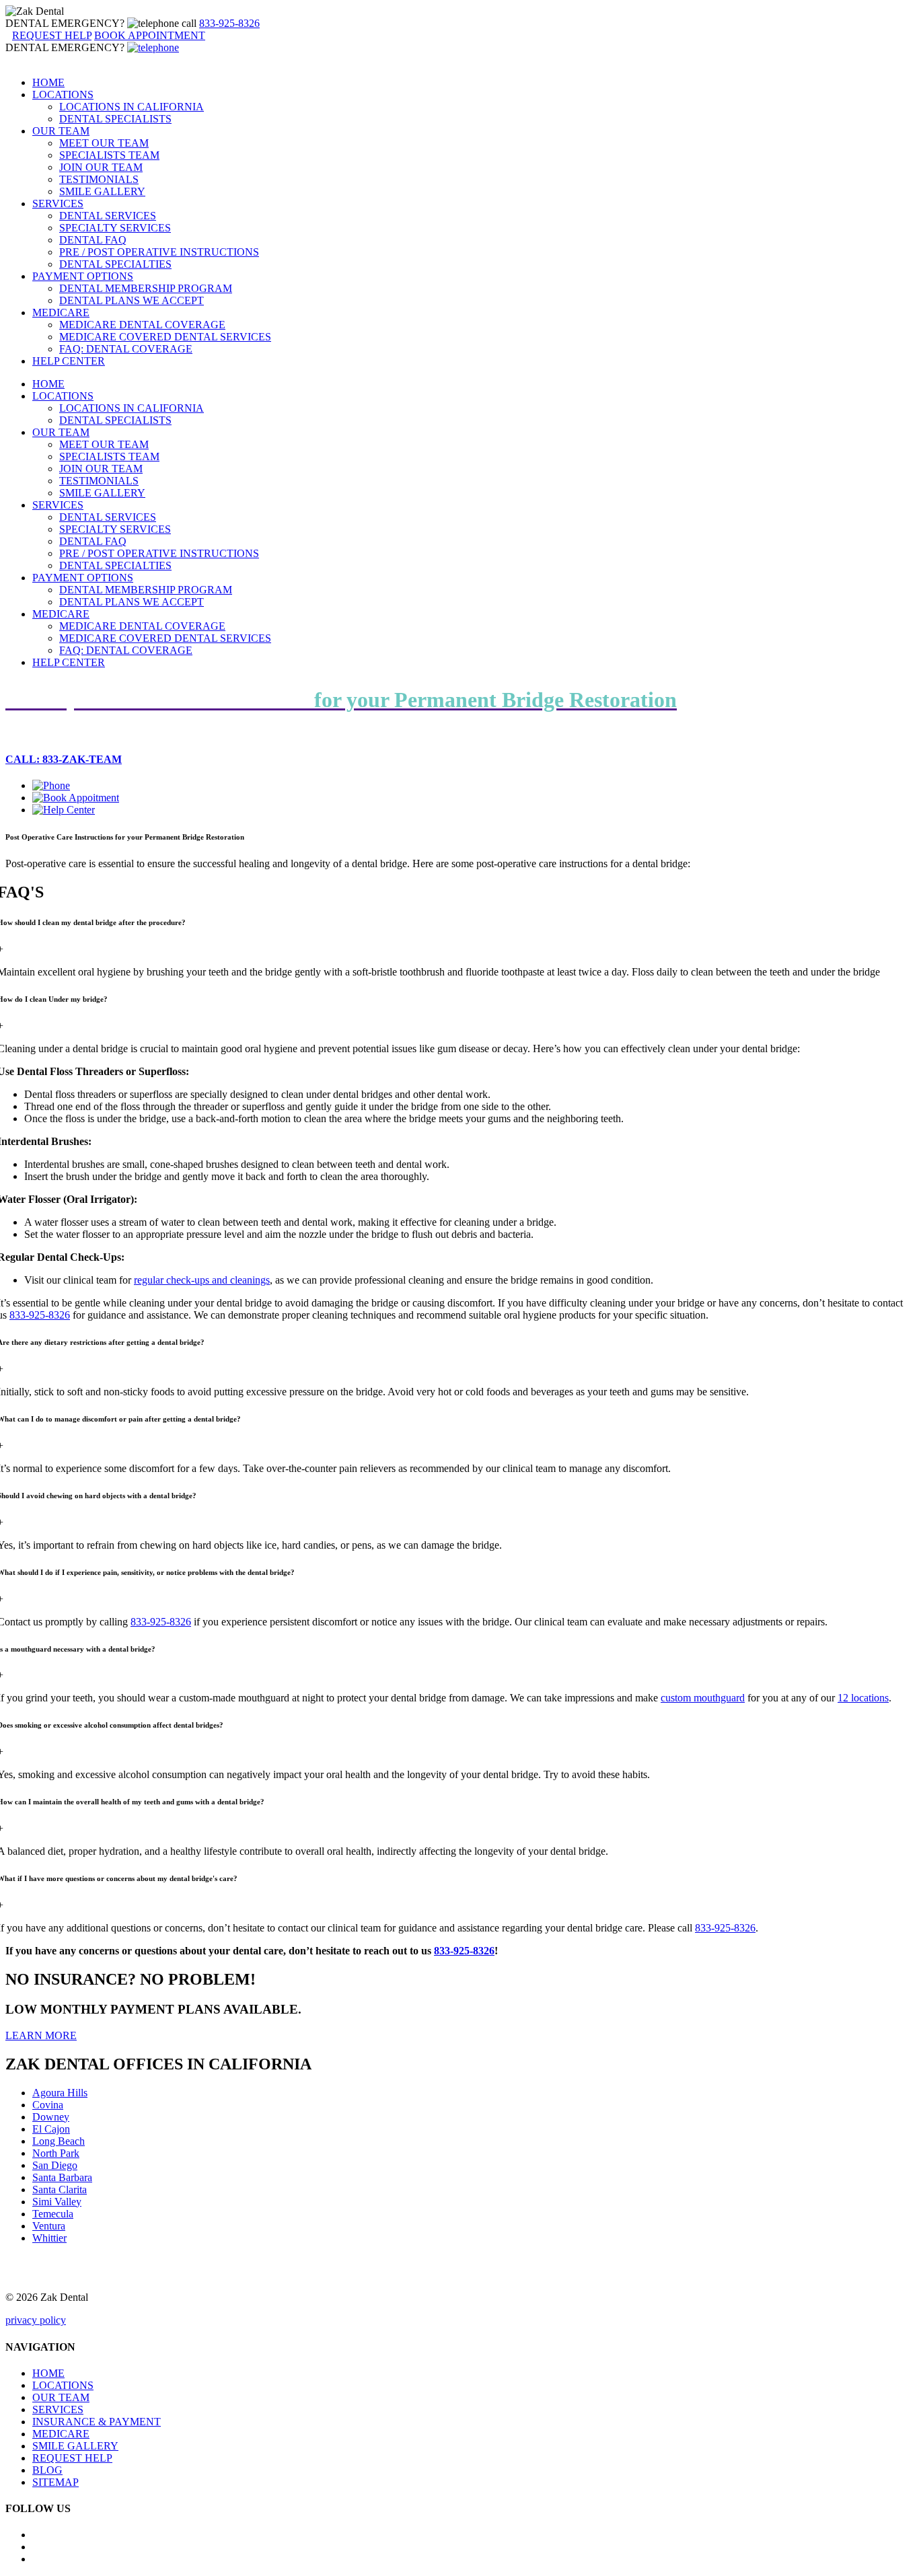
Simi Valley (57, 2202)
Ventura (49, 2226)
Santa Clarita (60, 2189)
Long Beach (59, 2141)
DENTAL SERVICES (108, 216)
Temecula (53, 2214)
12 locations (863, 1698)
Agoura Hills (60, 2093)
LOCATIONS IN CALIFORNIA (132, 107)
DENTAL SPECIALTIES (115, 264)
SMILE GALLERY (102, 191)
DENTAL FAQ (93, 240)
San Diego (55, 2165)
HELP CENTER (69, 361)
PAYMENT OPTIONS (83, 276)
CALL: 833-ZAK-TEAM (64, 759)
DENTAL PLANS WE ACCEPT (132, 300)
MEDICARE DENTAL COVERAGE (142, 325)
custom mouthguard (703, 1698)
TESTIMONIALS (99, 179)
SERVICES (58, 204)
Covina (48, 2105)
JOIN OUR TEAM (101, 167)
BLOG (47, 2470)
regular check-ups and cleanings (202, 1280)
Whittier (49, 2238)
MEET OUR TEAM (104, 143)
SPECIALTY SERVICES (115, 228)
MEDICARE (61, 312)
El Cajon (51, 2129)
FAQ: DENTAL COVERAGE (126, 349)
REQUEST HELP (72, 2458)
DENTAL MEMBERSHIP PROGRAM (146, 288)
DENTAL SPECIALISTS (115, 119)
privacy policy (36, 2320)
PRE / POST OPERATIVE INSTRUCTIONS (159, 252)
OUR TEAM (61, 131)
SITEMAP (56, 2482)
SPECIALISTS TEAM (109, 155)
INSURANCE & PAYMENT (97, 2422)
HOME (48, 82)
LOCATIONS (63, 95)
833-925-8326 (229, 23)
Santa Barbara (62, 2177)
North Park (56, 2153)
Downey (51, 2117)
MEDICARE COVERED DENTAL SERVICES (165, 337)
